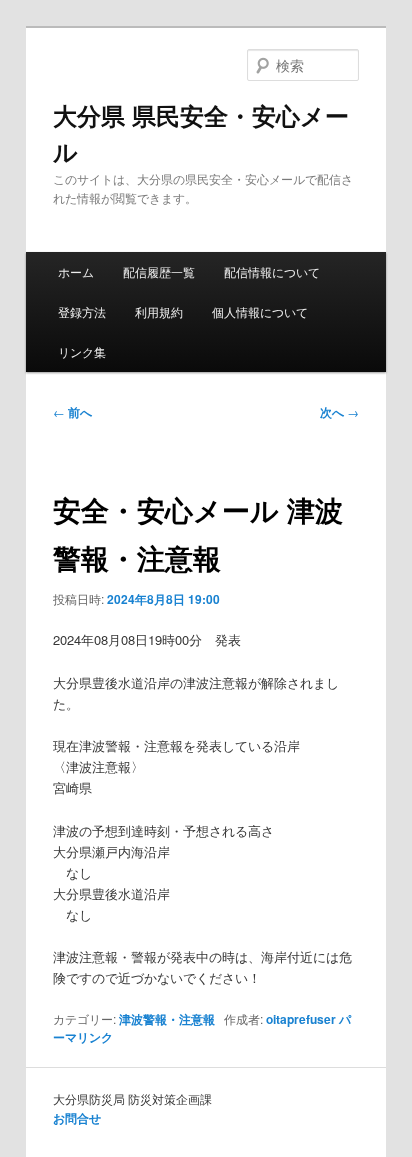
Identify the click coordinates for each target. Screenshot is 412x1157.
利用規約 (159, 311)
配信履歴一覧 (159, 271)
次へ (339, 412)
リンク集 (82, 351)
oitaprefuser (301, 1019)
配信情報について (272, 271)
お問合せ (77, 1118)
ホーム (76, 271)
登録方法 (82, 311)
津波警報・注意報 (167, 1019)
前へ (72, 412)
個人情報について (260, 311)
